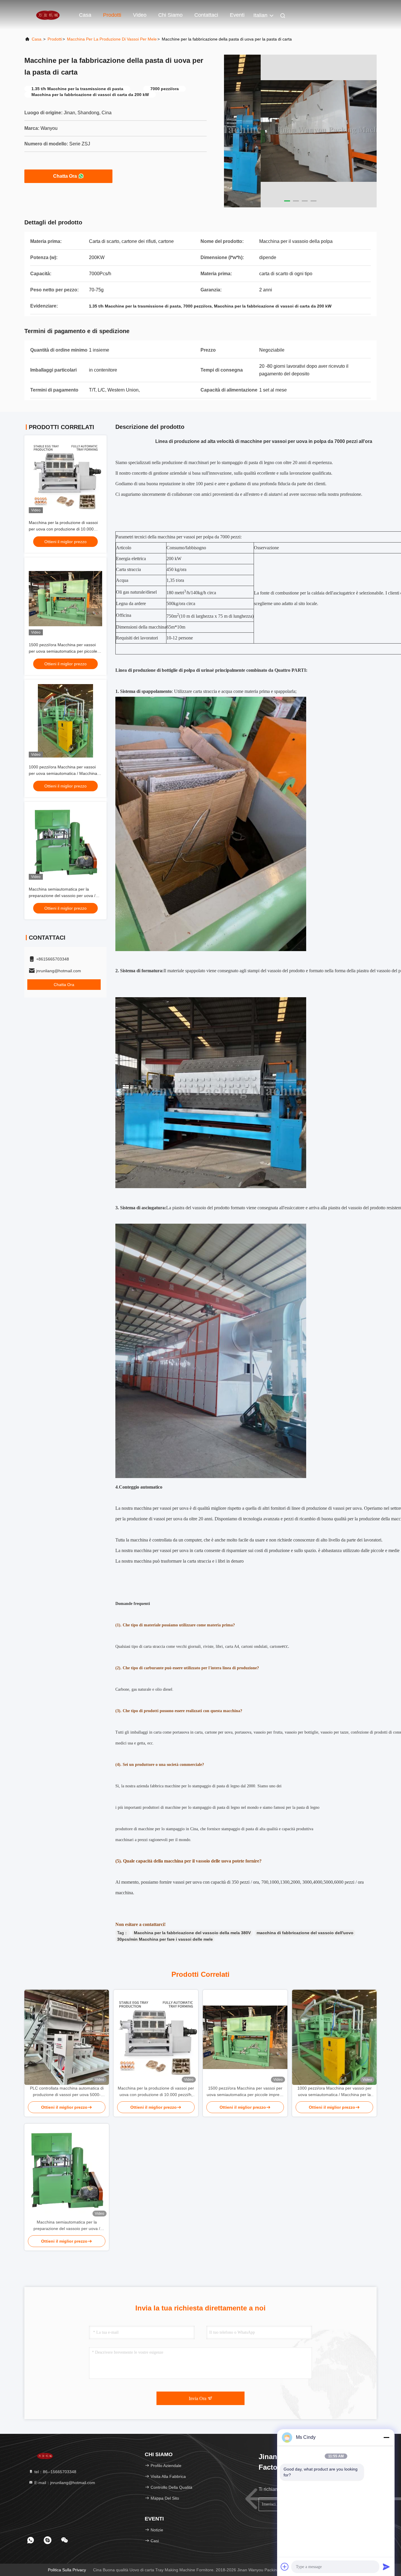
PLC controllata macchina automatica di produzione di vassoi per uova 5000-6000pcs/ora (67, 2092)
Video (140, 15)
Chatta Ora (65, 176)
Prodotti (112, 15)
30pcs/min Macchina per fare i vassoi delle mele (165, 1939)
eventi (237, 15)
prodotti (55, 39)
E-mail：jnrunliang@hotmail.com (64, 2483)
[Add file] (285, 2567)
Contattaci (206, 15)
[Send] (386, 2567)
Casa (85, 15)
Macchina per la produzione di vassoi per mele (112, 39)
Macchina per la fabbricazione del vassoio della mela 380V (192, 1933)
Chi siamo (170, 15)
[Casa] (48, 15)
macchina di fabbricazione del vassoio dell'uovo (305, 1933)
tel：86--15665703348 (55, 2472)
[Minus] (386, 2437)
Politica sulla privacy (67, 2570)
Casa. (37, 39)
